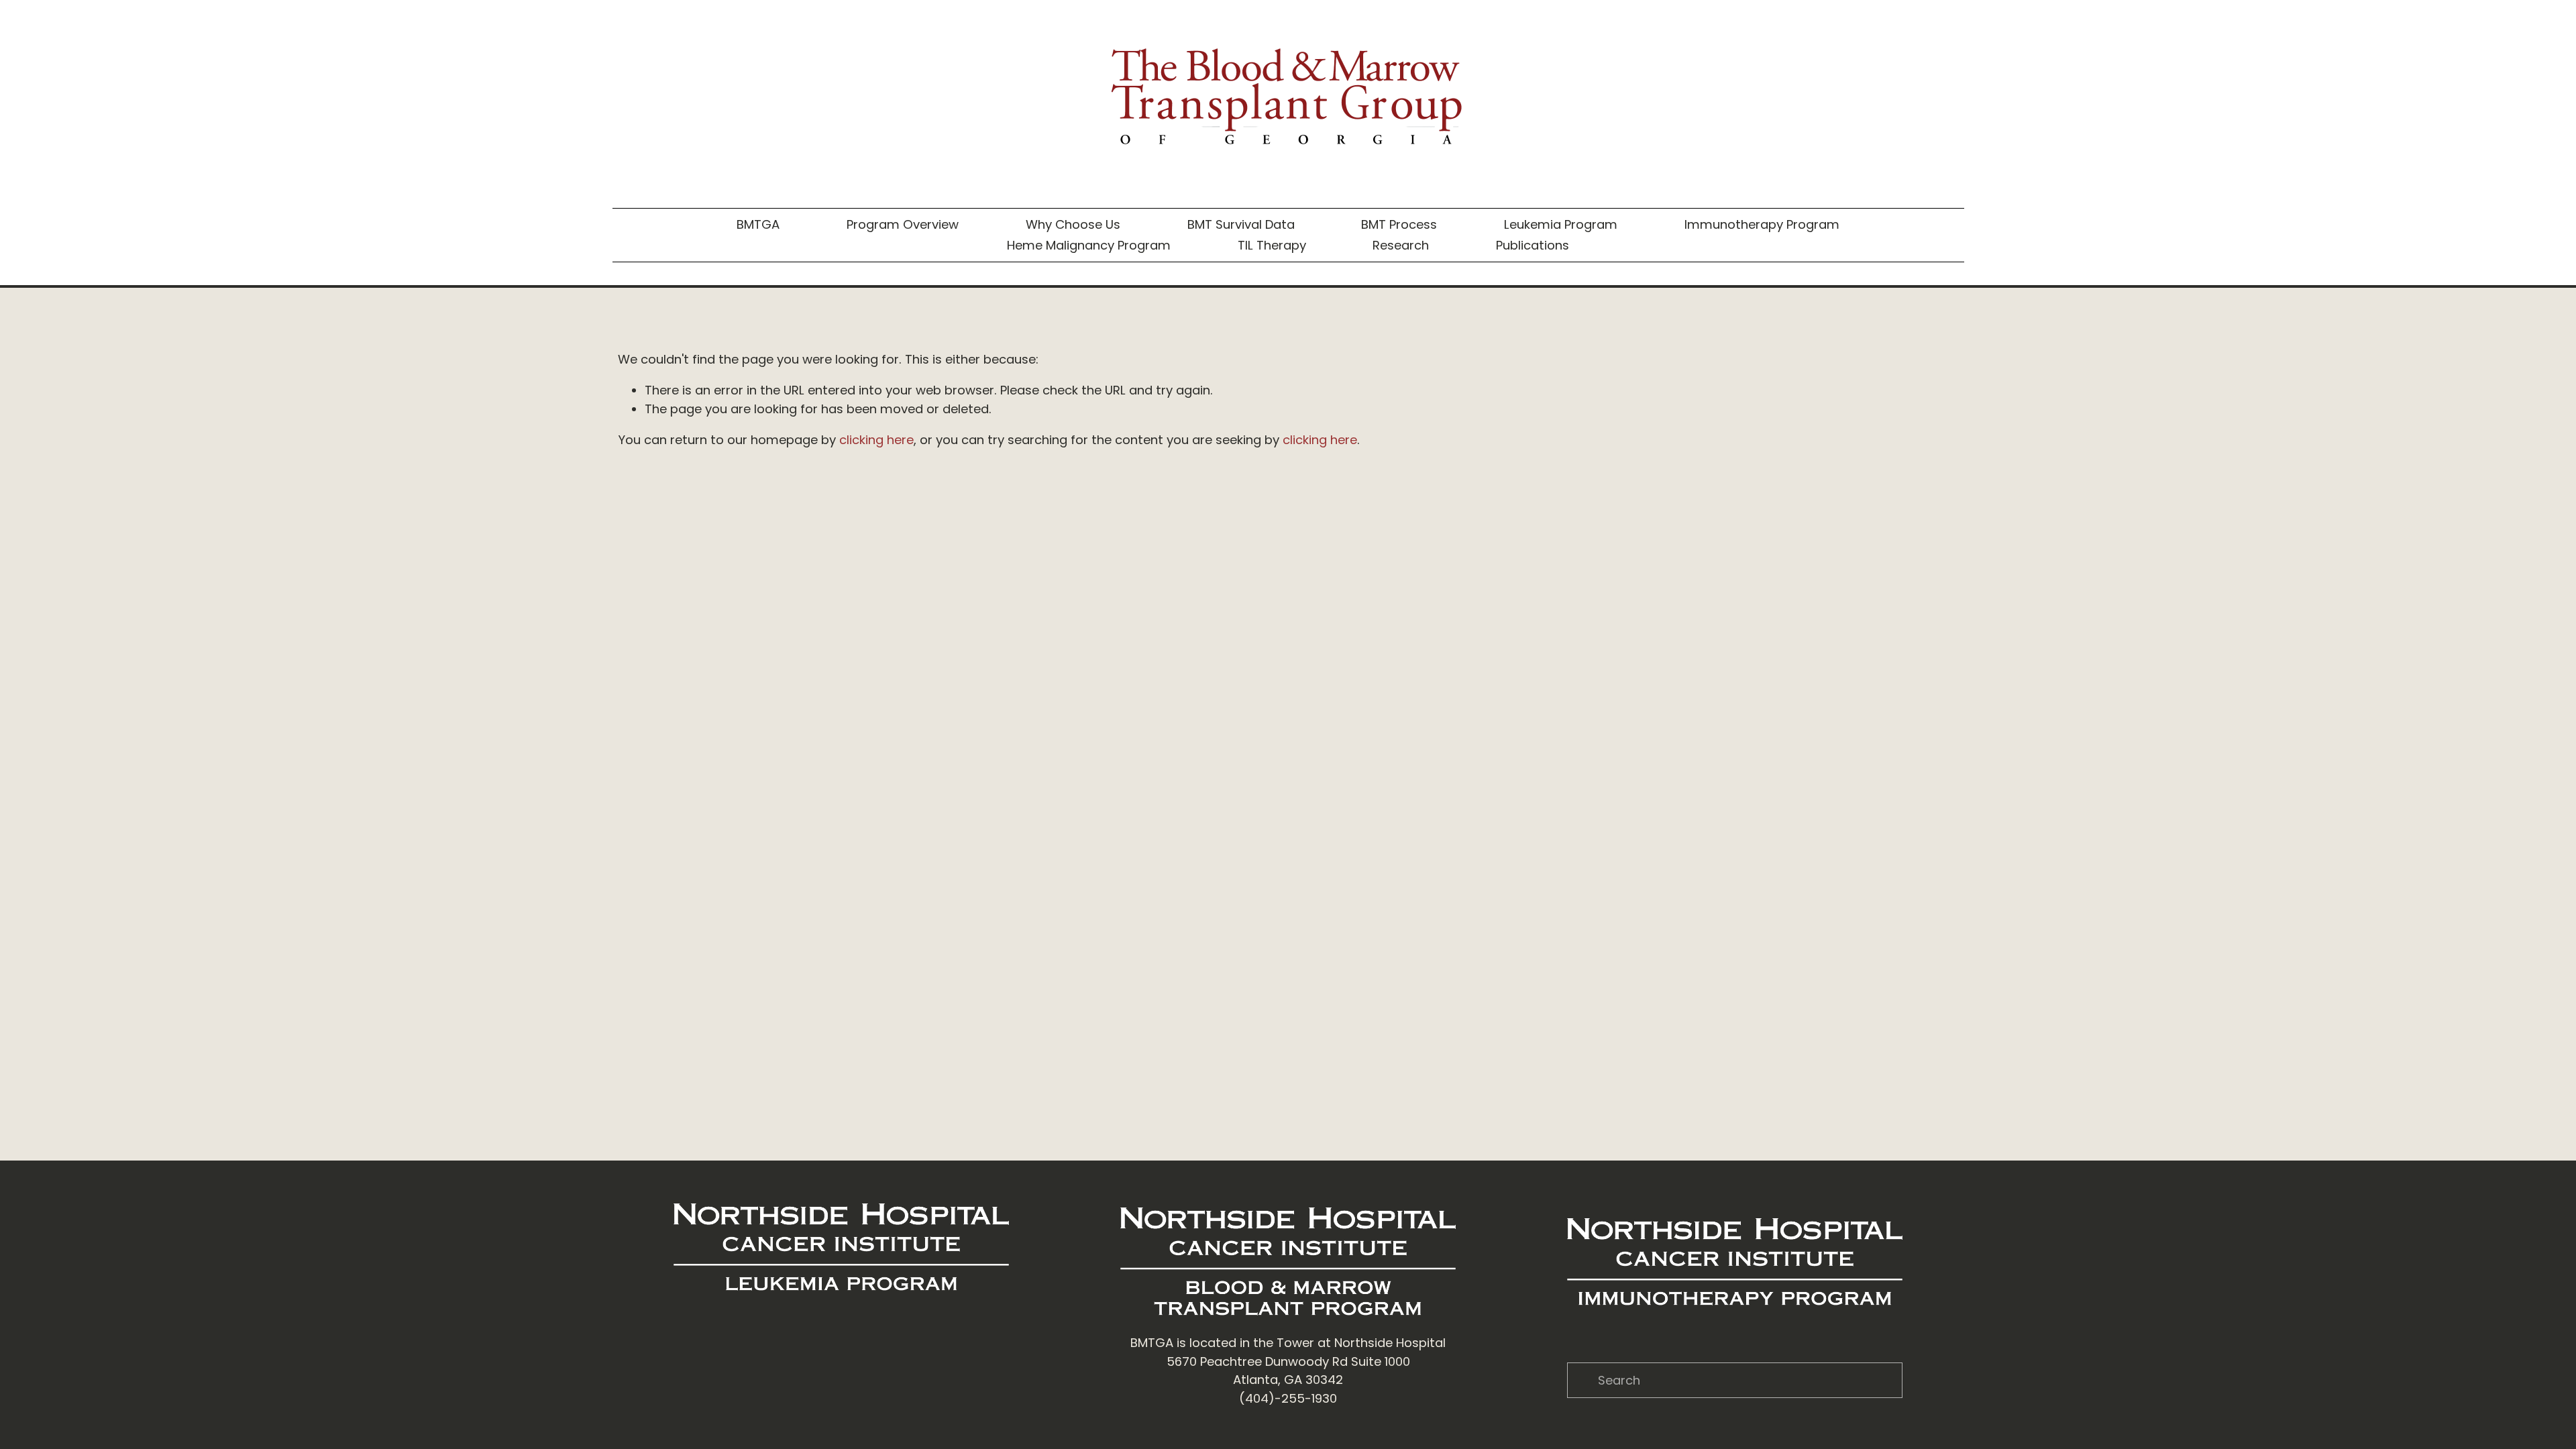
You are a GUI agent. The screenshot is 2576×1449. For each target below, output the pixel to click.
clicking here (876, 440)
